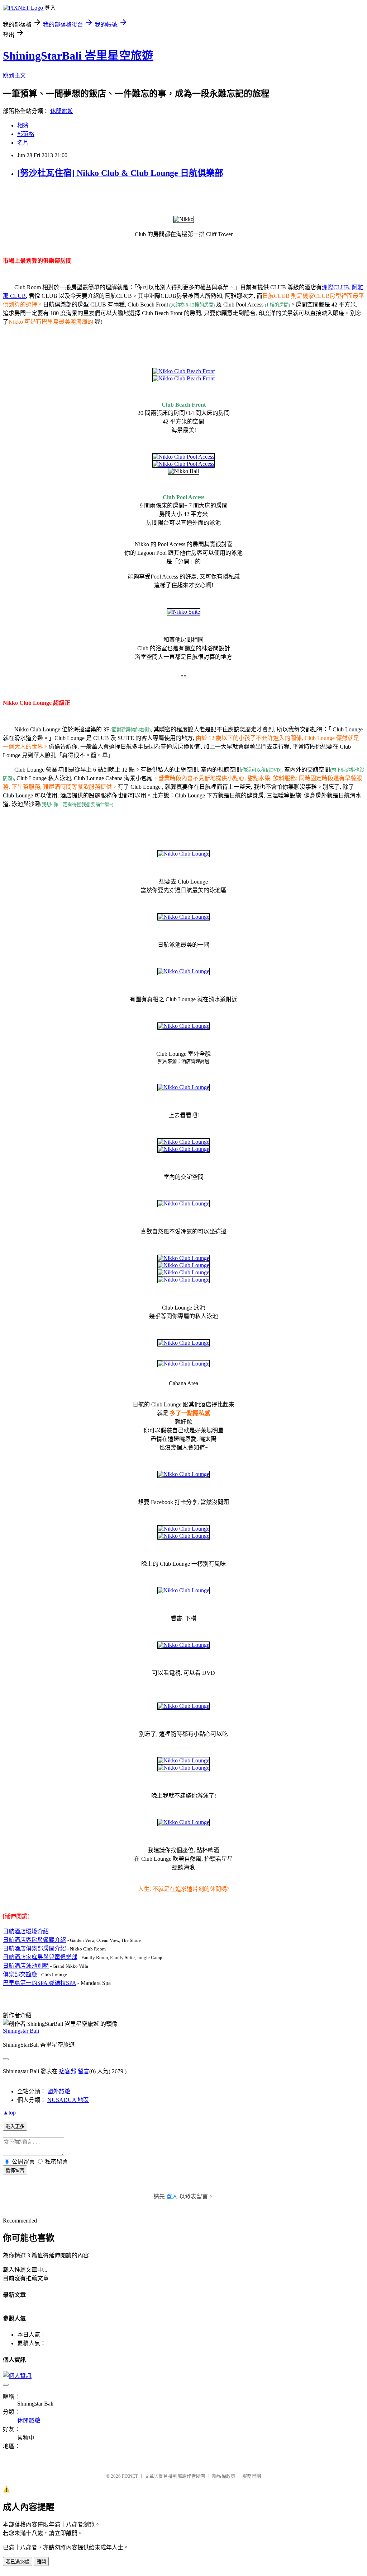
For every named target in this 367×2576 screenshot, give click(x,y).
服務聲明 (252, 2476)
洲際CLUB (335, 287)
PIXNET (130, 2476)
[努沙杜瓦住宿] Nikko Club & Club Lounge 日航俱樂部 (120, 173)
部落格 (26, 134)
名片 (23, 143)
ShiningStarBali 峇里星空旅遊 (78, 56)
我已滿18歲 (18, 2562)
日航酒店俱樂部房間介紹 (34, 1949)
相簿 (23, 125)
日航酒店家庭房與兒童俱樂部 (40, 1957)
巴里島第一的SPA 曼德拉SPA (39, 1983)
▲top (9, 2113)
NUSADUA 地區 (68, 2100)
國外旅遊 (59, 2091)
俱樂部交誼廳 (20, 1974)
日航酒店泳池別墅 (26, 1966)
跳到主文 (14, 76)
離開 (41, 2562)
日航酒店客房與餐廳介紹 (34, 1940)
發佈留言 (15, 2170)
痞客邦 (68, 2071)
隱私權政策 (224, 2476)
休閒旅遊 (62, 111)
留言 (84, 2071)
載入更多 (15, 2127)
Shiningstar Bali (21, 2031)
